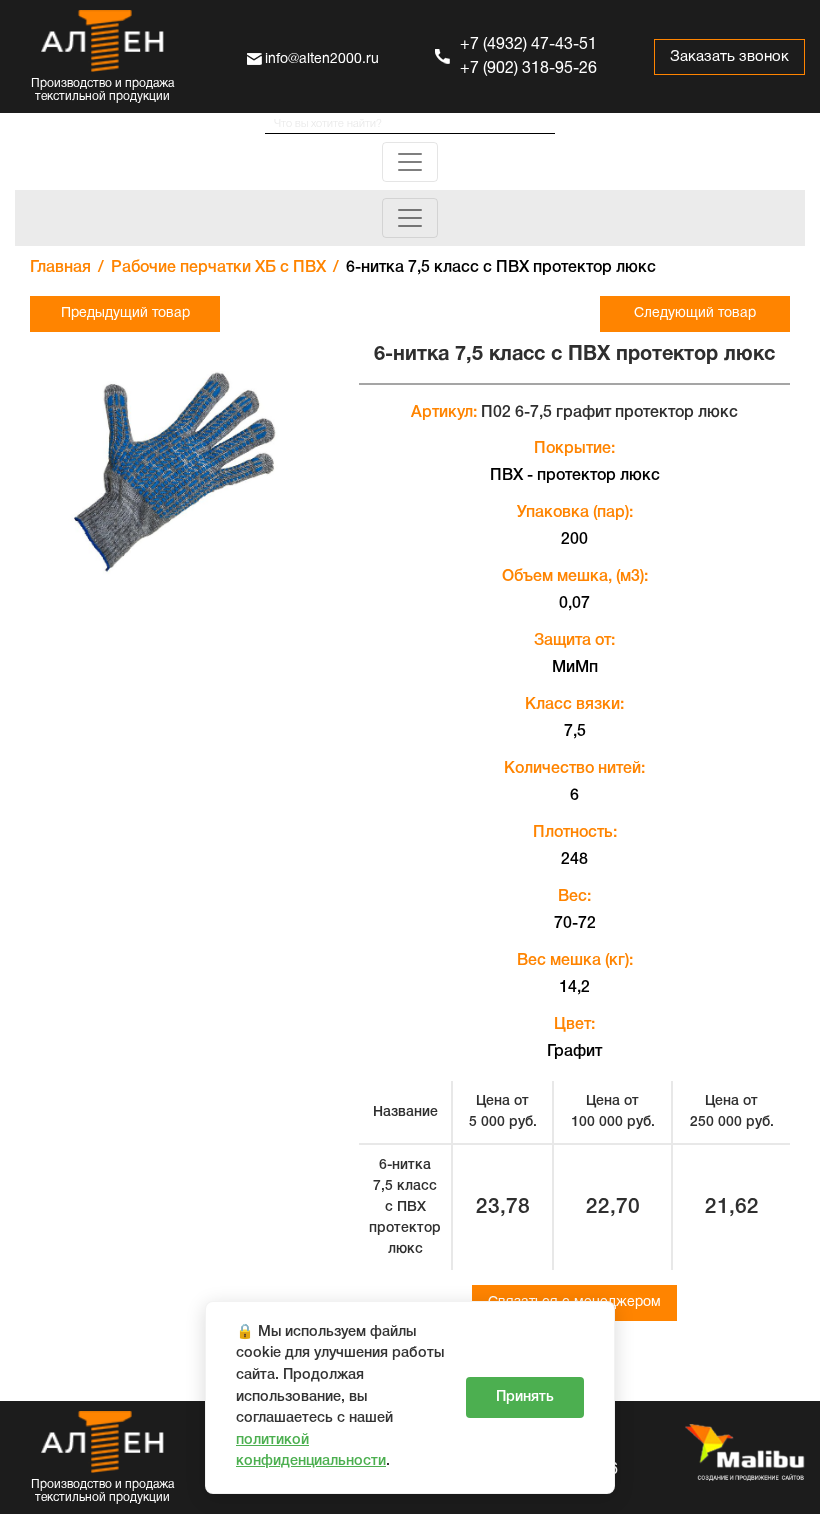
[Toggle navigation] (410, 162)
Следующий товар (695, 313)
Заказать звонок (729, 57)
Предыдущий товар (125, 313)
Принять (525, 1397)
